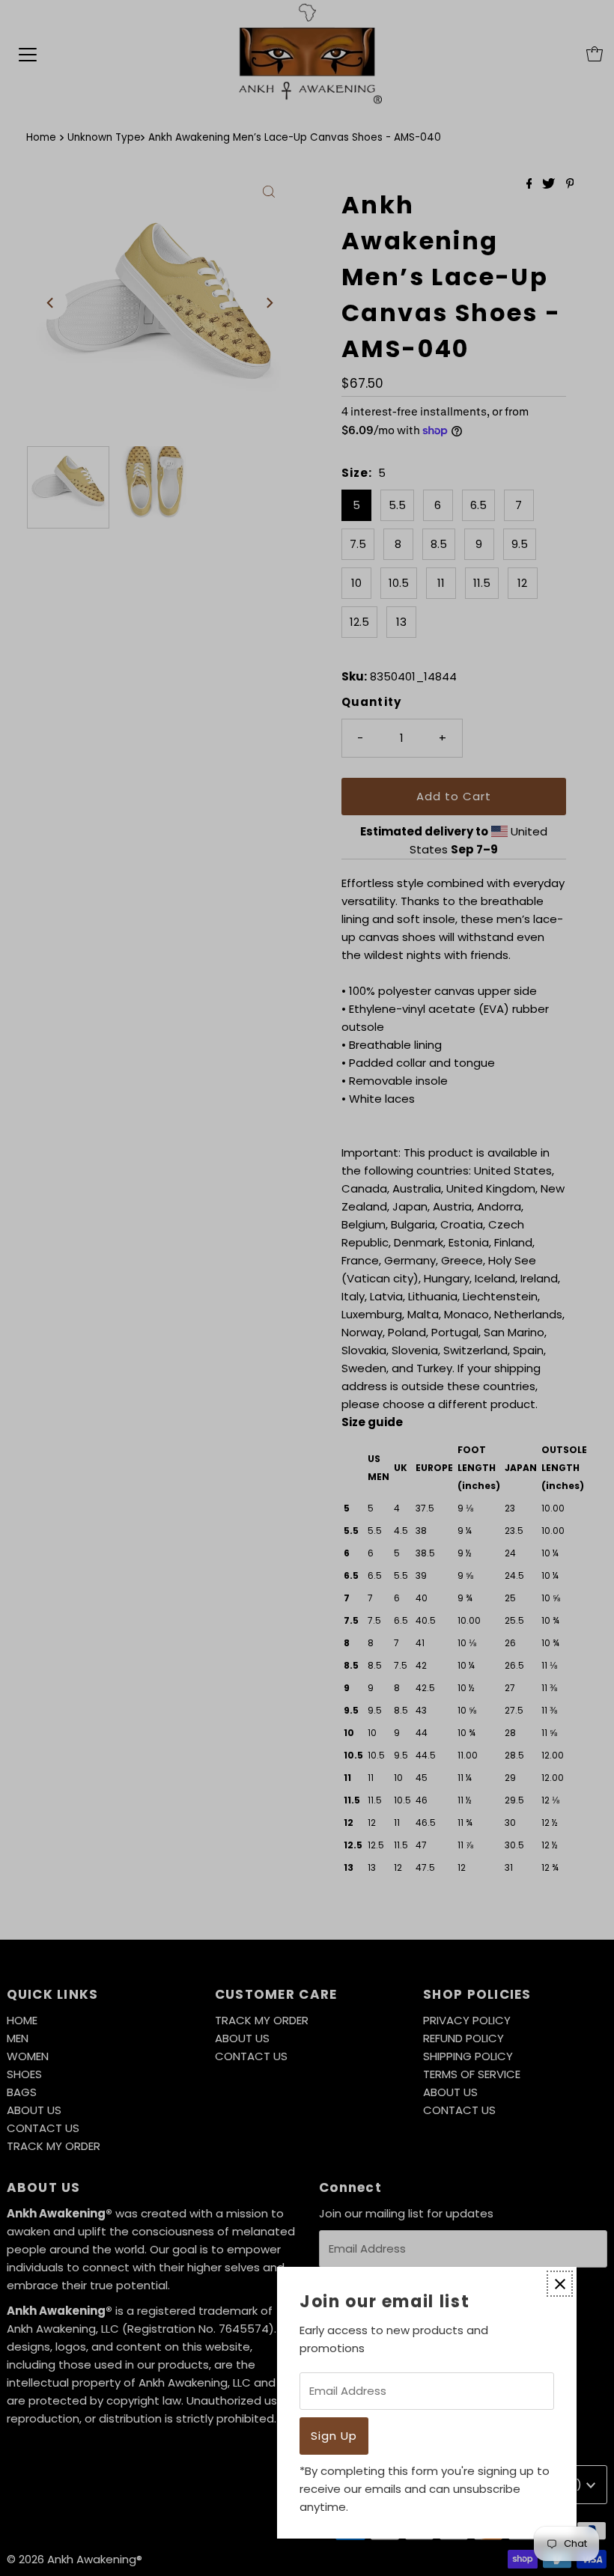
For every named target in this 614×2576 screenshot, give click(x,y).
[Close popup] (560, 2284)
